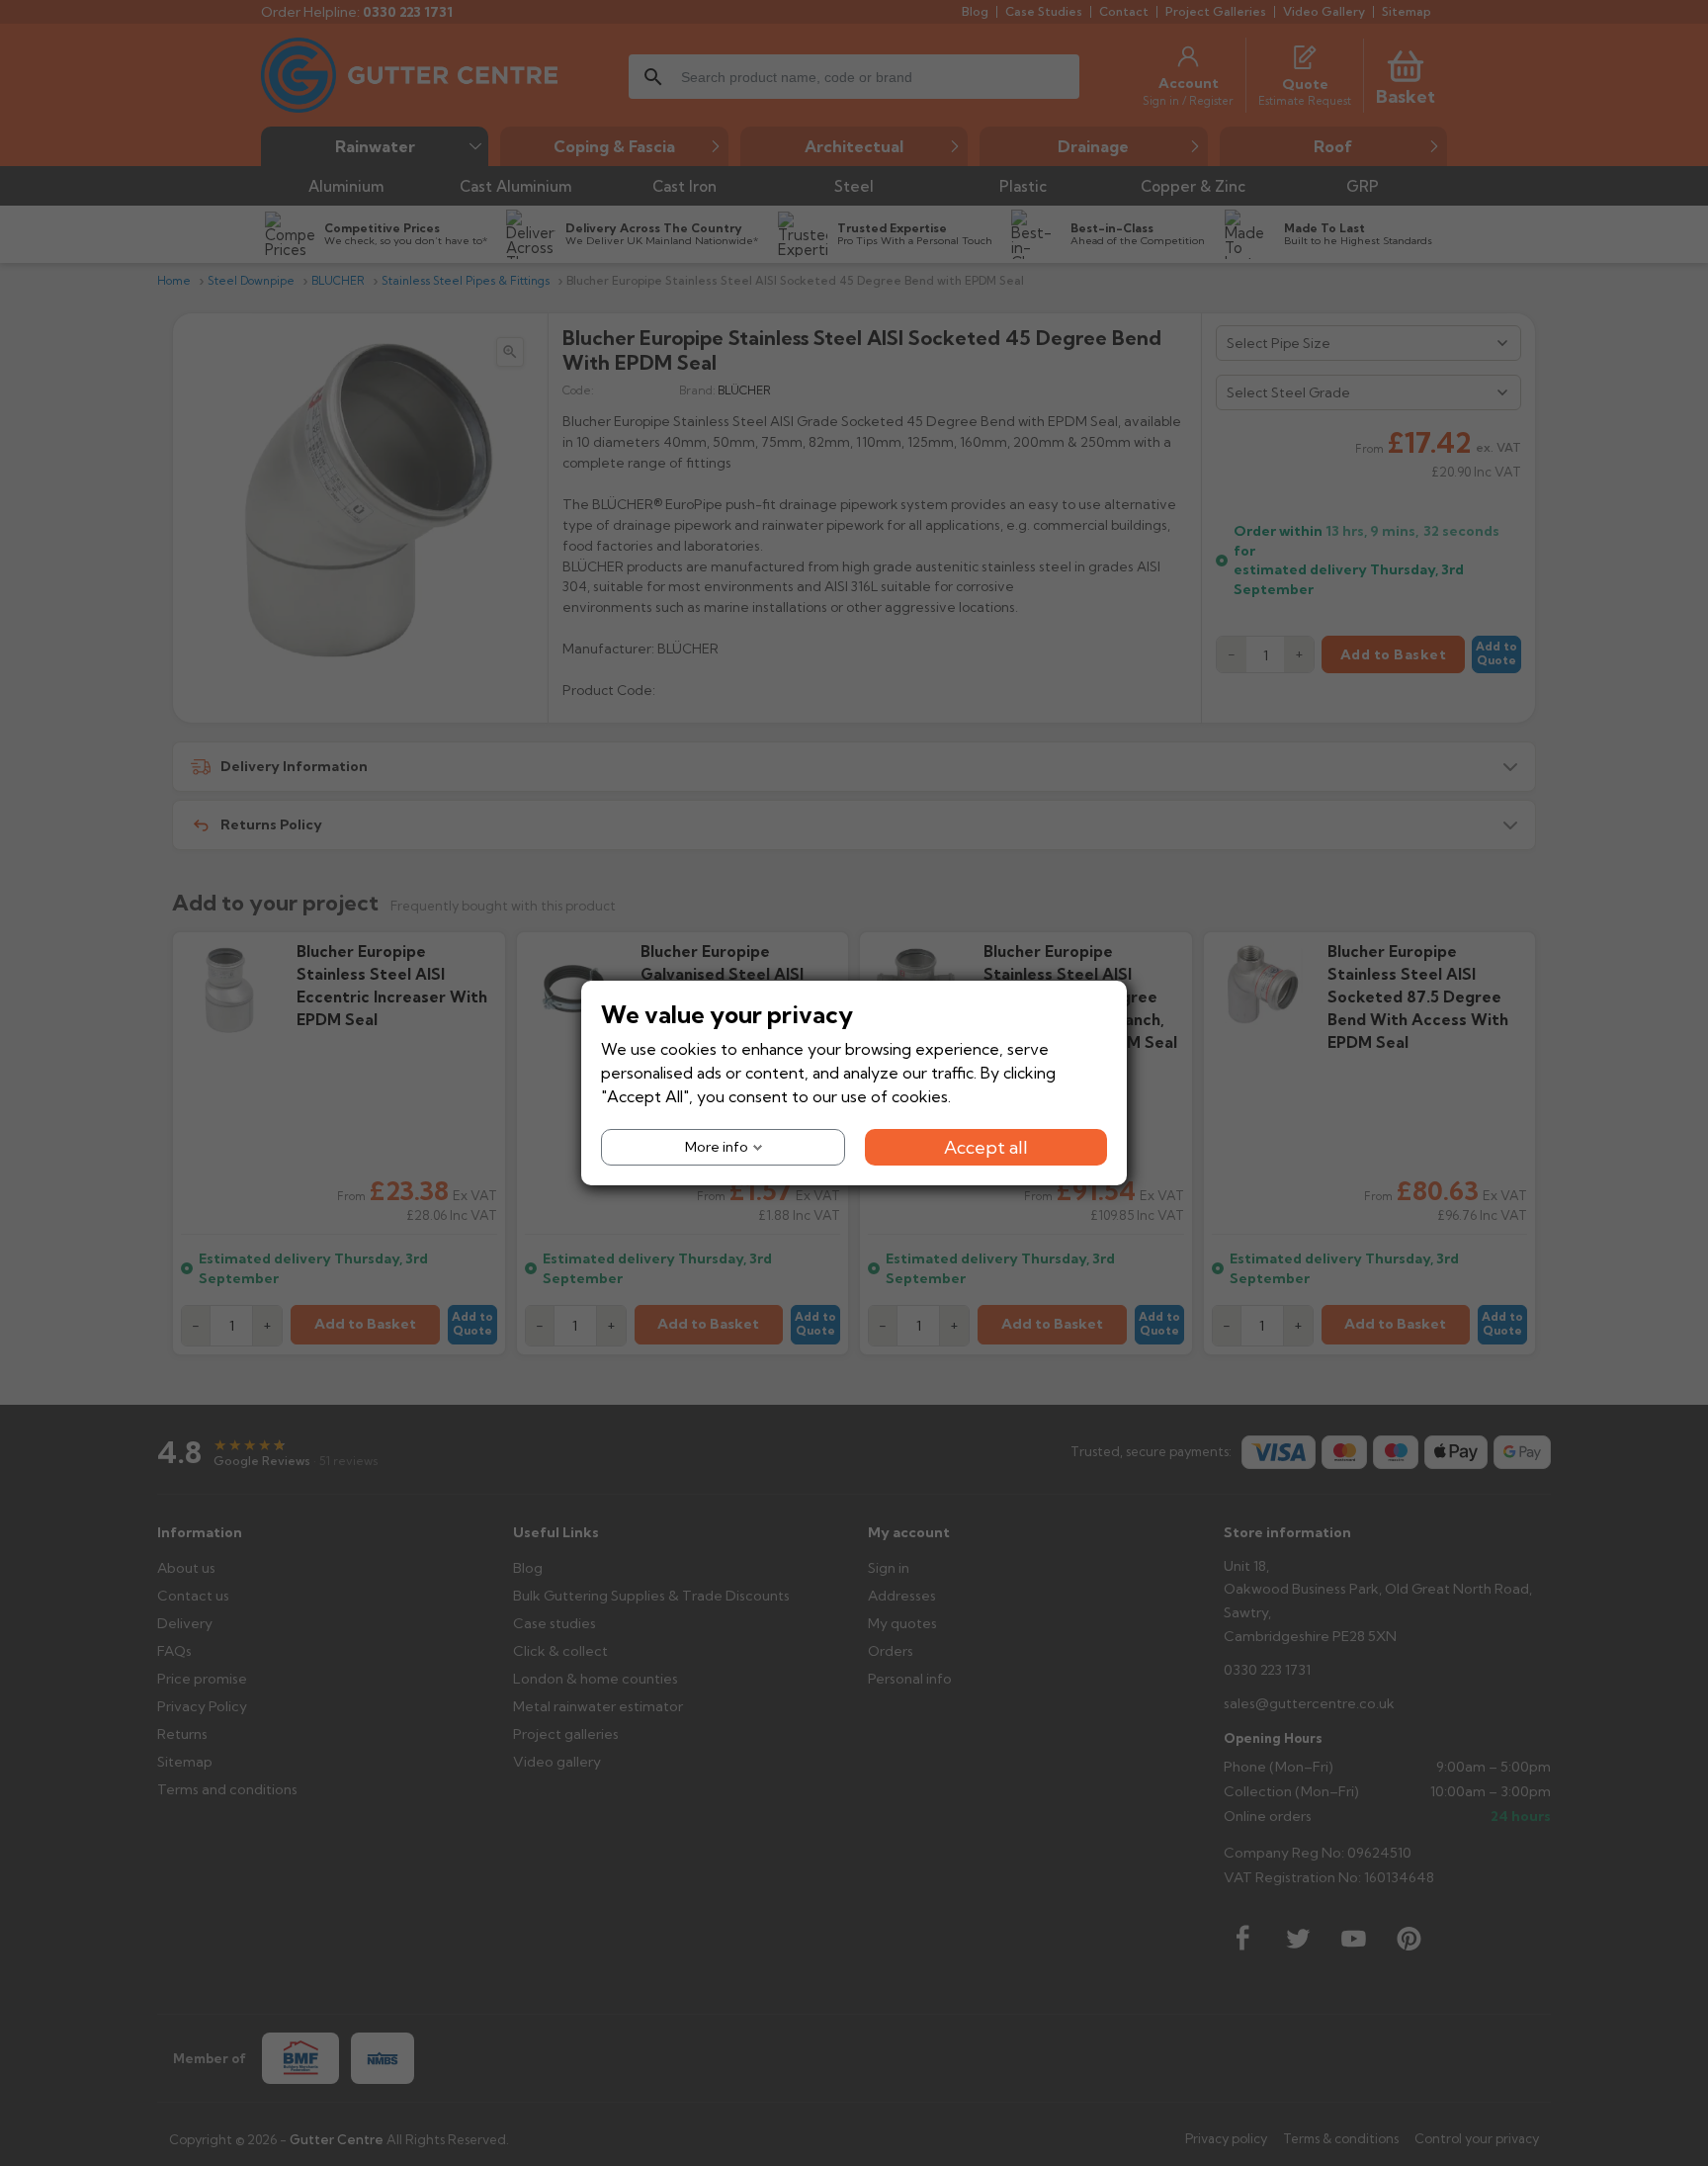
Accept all (986, 1147)
